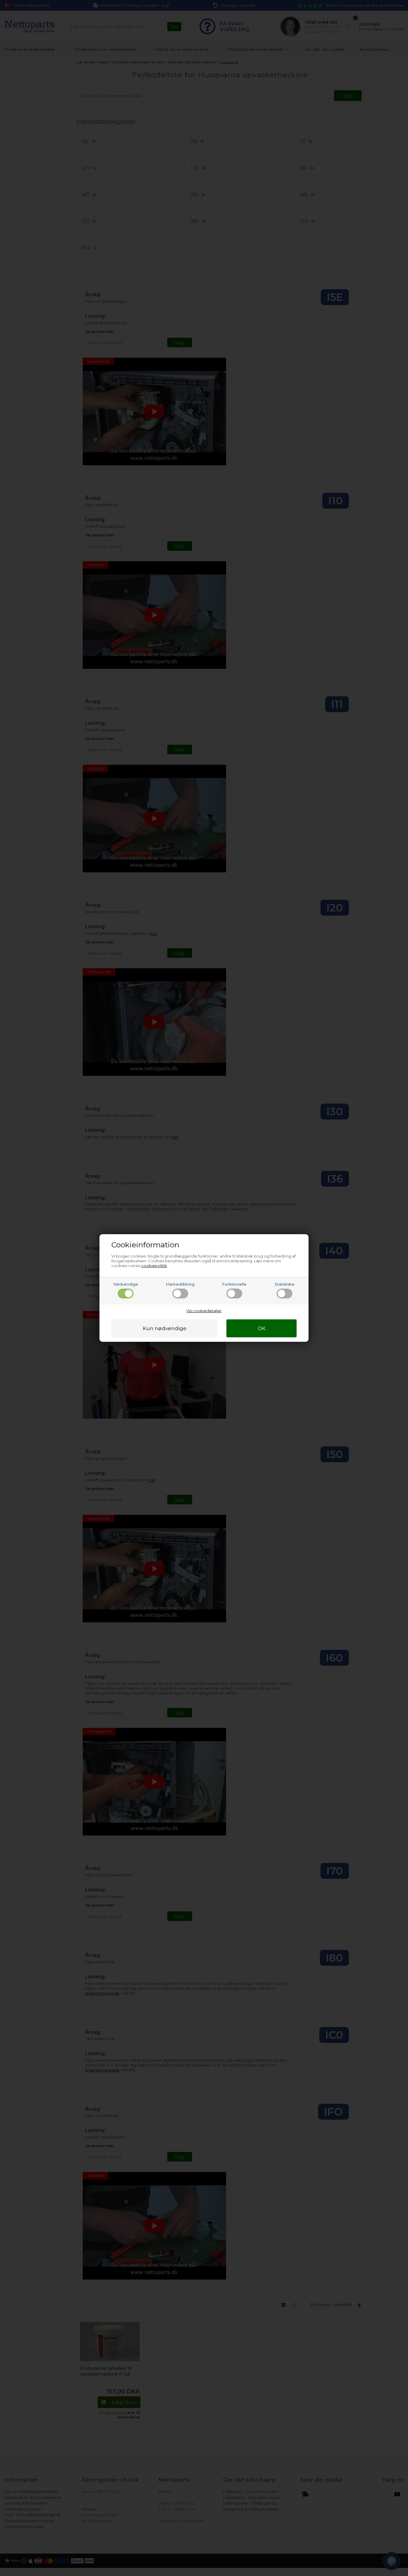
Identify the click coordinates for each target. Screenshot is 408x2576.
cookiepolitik (154, 1266)
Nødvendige (126, 1284)
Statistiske (284, 1284)
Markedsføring (180, 1284)
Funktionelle (234, 1284)
